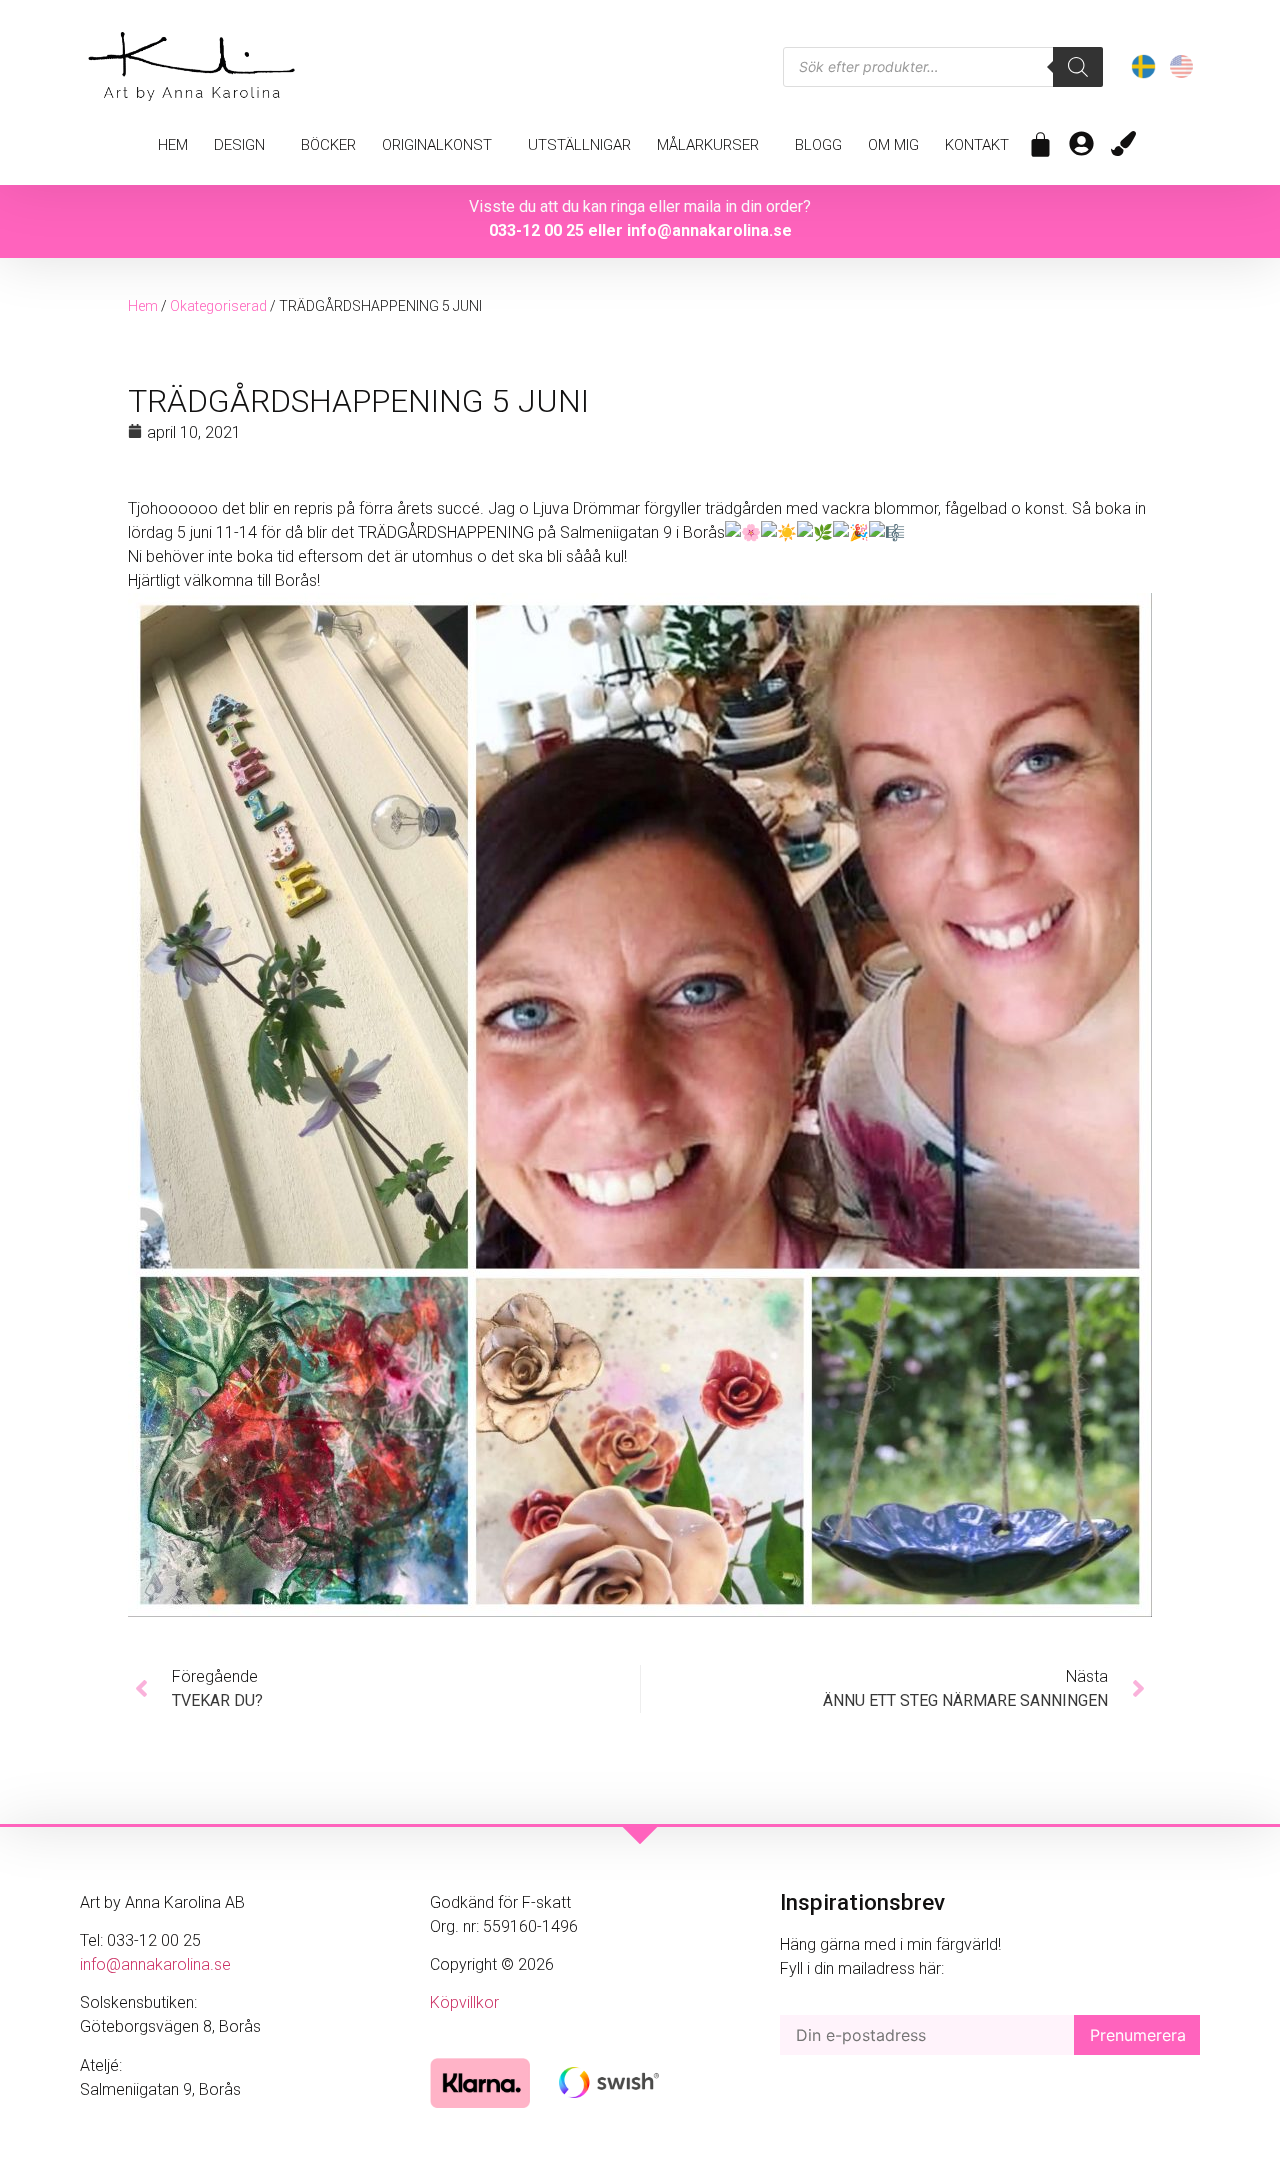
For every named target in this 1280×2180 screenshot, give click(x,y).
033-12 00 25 (536, 230)
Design (239, 145)
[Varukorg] (1040, 144)
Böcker (328, 145)
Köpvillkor (464, 2002)
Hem (173, 145)
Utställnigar (579, 145)
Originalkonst (437, 145)
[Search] (1078, 67)
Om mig (893, 145)
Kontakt (977, 145)
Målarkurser (708, 145)
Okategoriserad (218, 306)
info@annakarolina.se (709, 230)
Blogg (818, 145)
